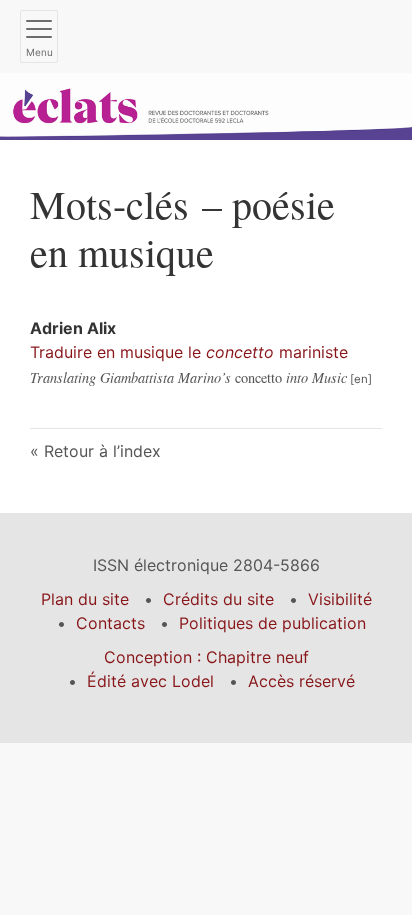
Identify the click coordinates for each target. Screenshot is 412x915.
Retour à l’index (102, 451)
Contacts (110, 623)
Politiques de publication (272, 623)
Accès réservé (301, 681)
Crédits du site (218, 599)
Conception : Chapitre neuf (206, 657)
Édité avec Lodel (150, 681)
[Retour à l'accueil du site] (206, 105)
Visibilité (340, 599)
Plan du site (85, 599)
